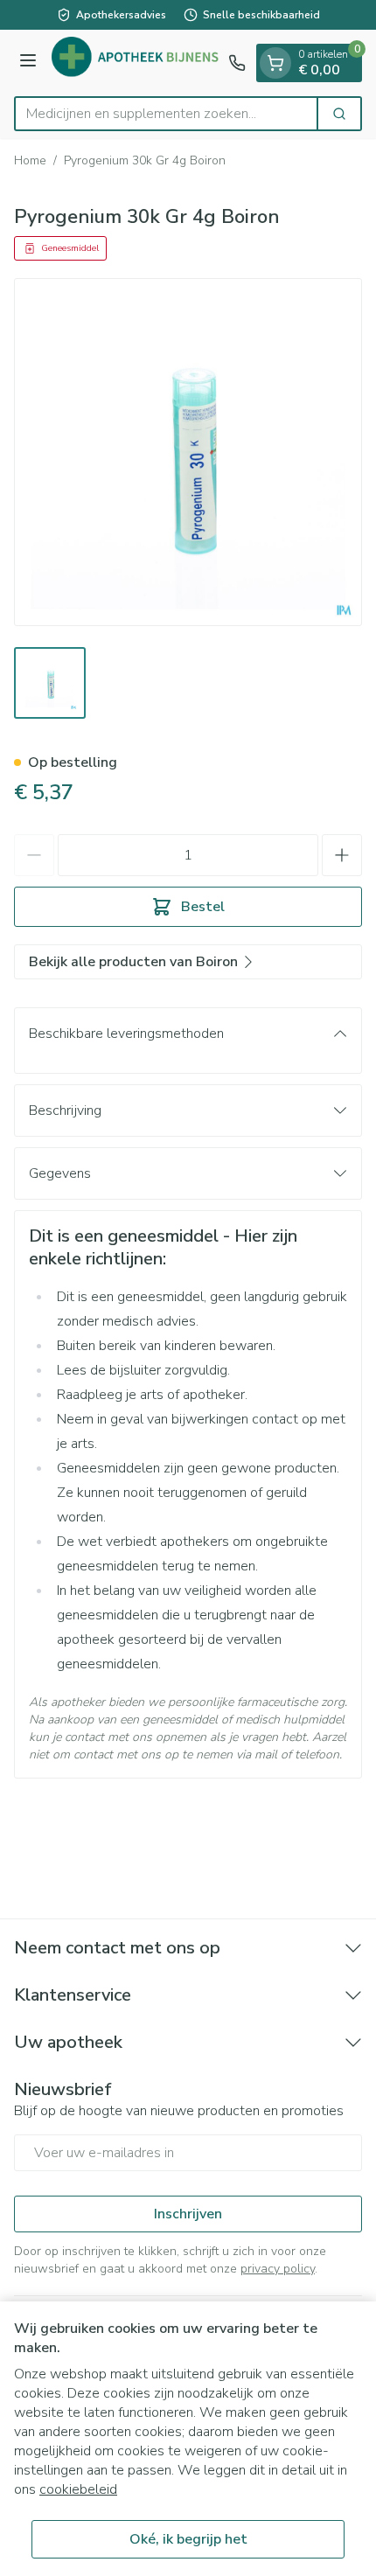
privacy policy (278, 2269)
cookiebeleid (78, 2489)
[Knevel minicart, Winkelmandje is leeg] (275, 63)
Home (30, 160)
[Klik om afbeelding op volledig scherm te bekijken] (188, 452)
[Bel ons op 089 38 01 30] (237, 63)
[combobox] (166, 114)
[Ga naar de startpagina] (135, 63)
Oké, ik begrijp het (188, 2539)
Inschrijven (188, 2214)
